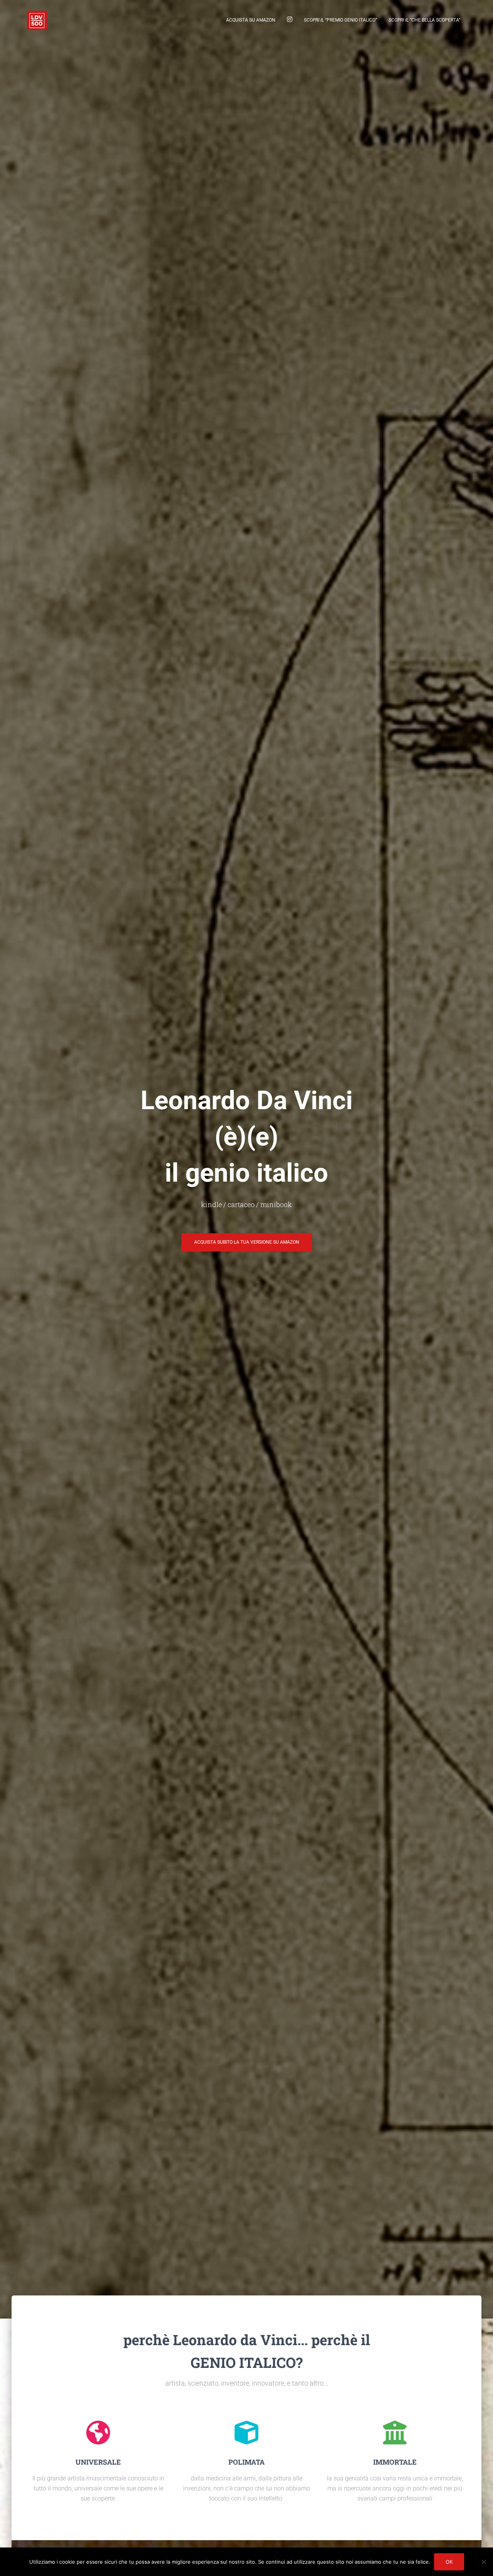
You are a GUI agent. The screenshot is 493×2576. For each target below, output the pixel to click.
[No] (483, 2562)
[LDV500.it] (37, 20)
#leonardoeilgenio (290, 20)
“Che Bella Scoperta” (424, 20)
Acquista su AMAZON (251, 20)
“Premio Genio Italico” (340, 20)
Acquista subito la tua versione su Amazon (247, 1242)
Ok (449, 2562)
